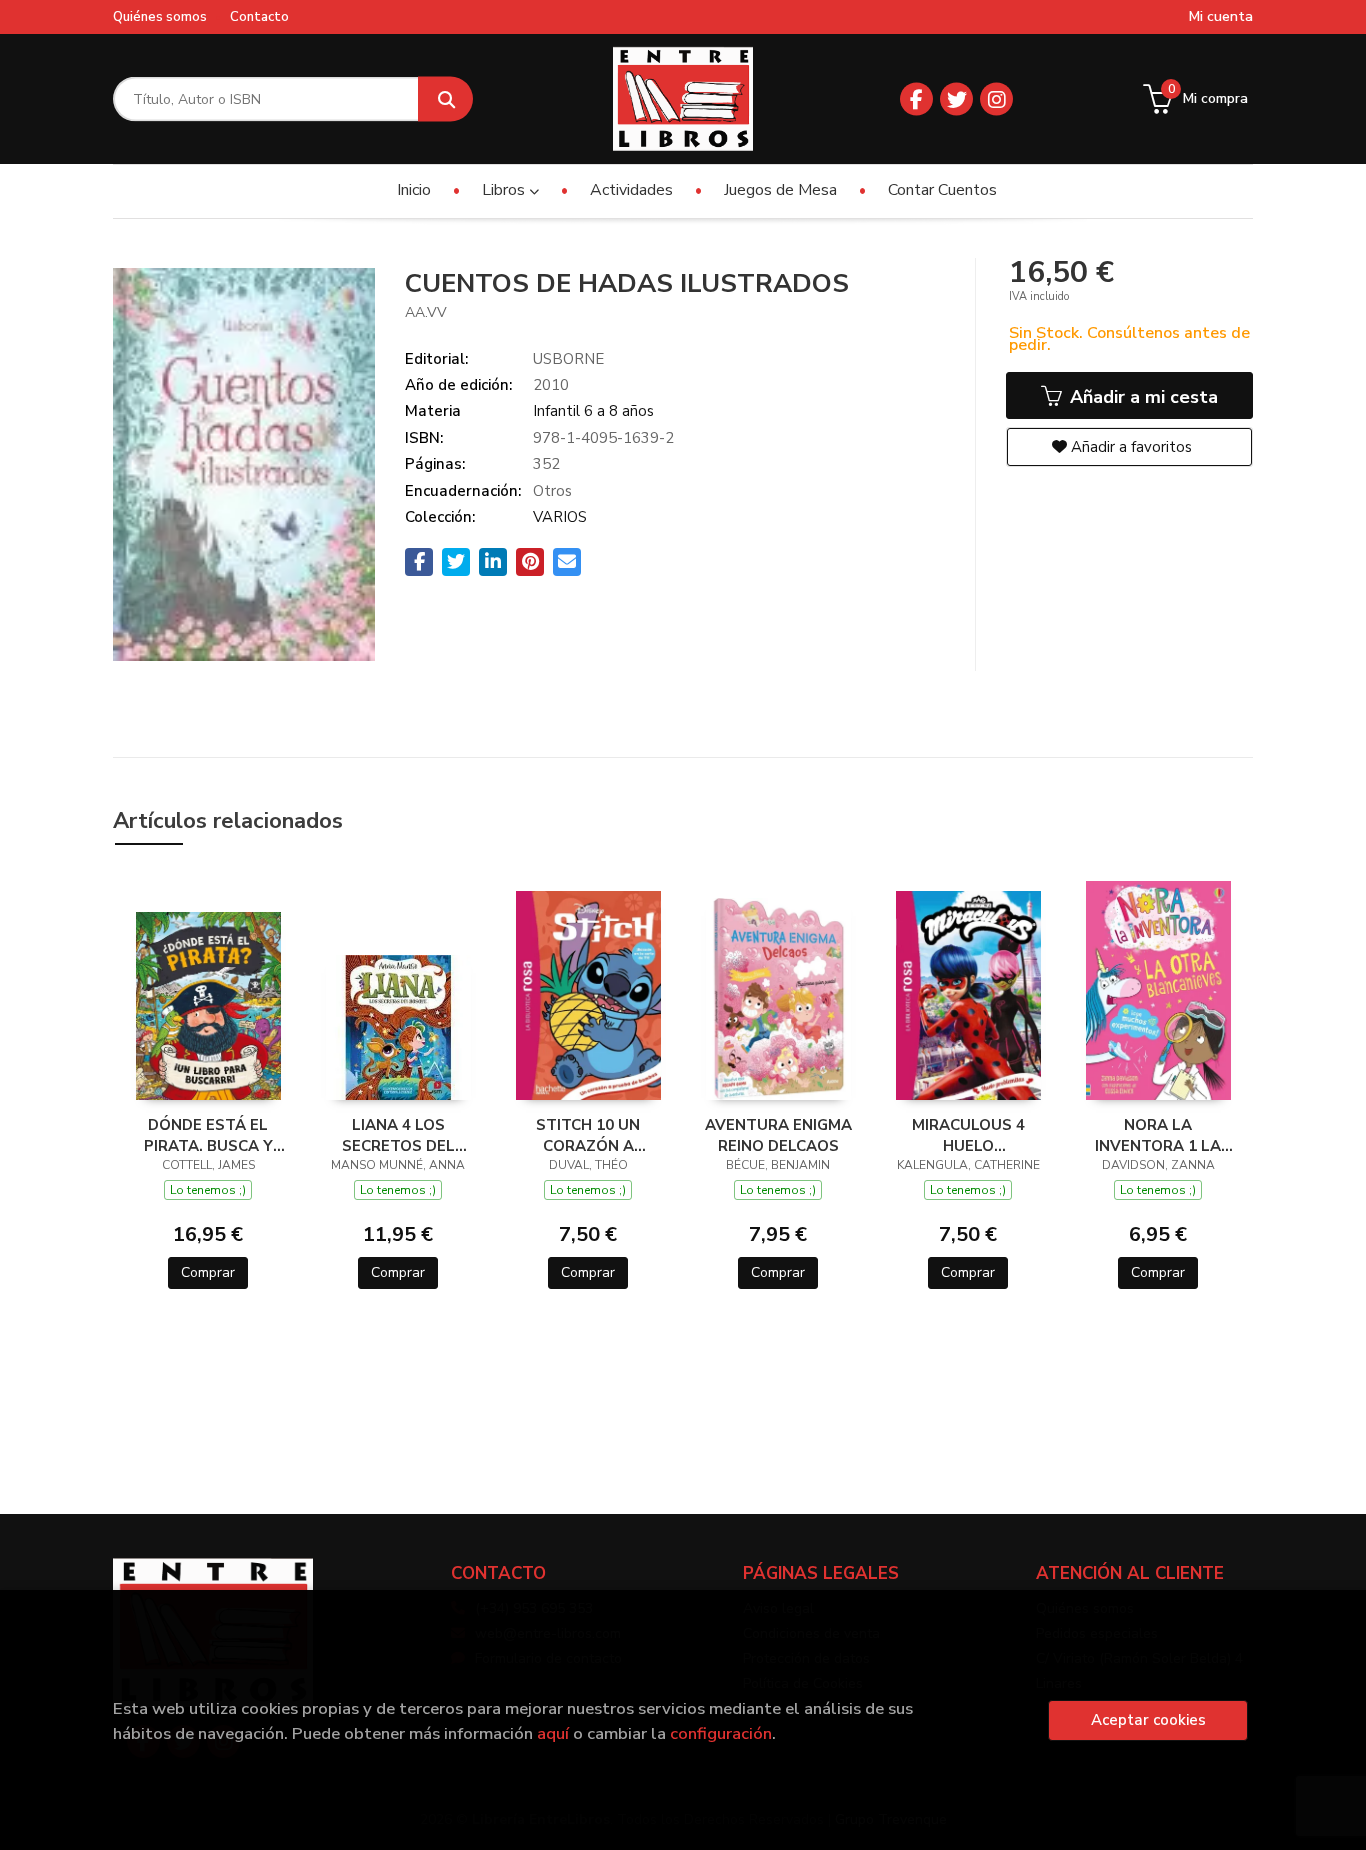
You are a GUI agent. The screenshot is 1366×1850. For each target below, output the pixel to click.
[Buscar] (445, 99)
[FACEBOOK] (916, 99)
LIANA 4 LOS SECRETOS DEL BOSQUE (398, 1135)
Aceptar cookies (1148, 1720)
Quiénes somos (160, 17)
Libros (505, 190)
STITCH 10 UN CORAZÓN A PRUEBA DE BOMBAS (588, 1135)
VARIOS (560, 517)
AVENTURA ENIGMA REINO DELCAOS (778, 1135)
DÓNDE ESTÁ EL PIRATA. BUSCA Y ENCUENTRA (208, 1135)
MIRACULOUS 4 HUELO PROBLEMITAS (968, 1135)
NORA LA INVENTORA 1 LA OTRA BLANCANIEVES (1158, 1135)
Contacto (259, 17)
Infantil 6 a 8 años (593, 411)
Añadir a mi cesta (1141, 397)
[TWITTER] (956, 99)
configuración (721, 1733)
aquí (553, 1733)
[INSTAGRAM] (996, 99)
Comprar (208, 1272)
